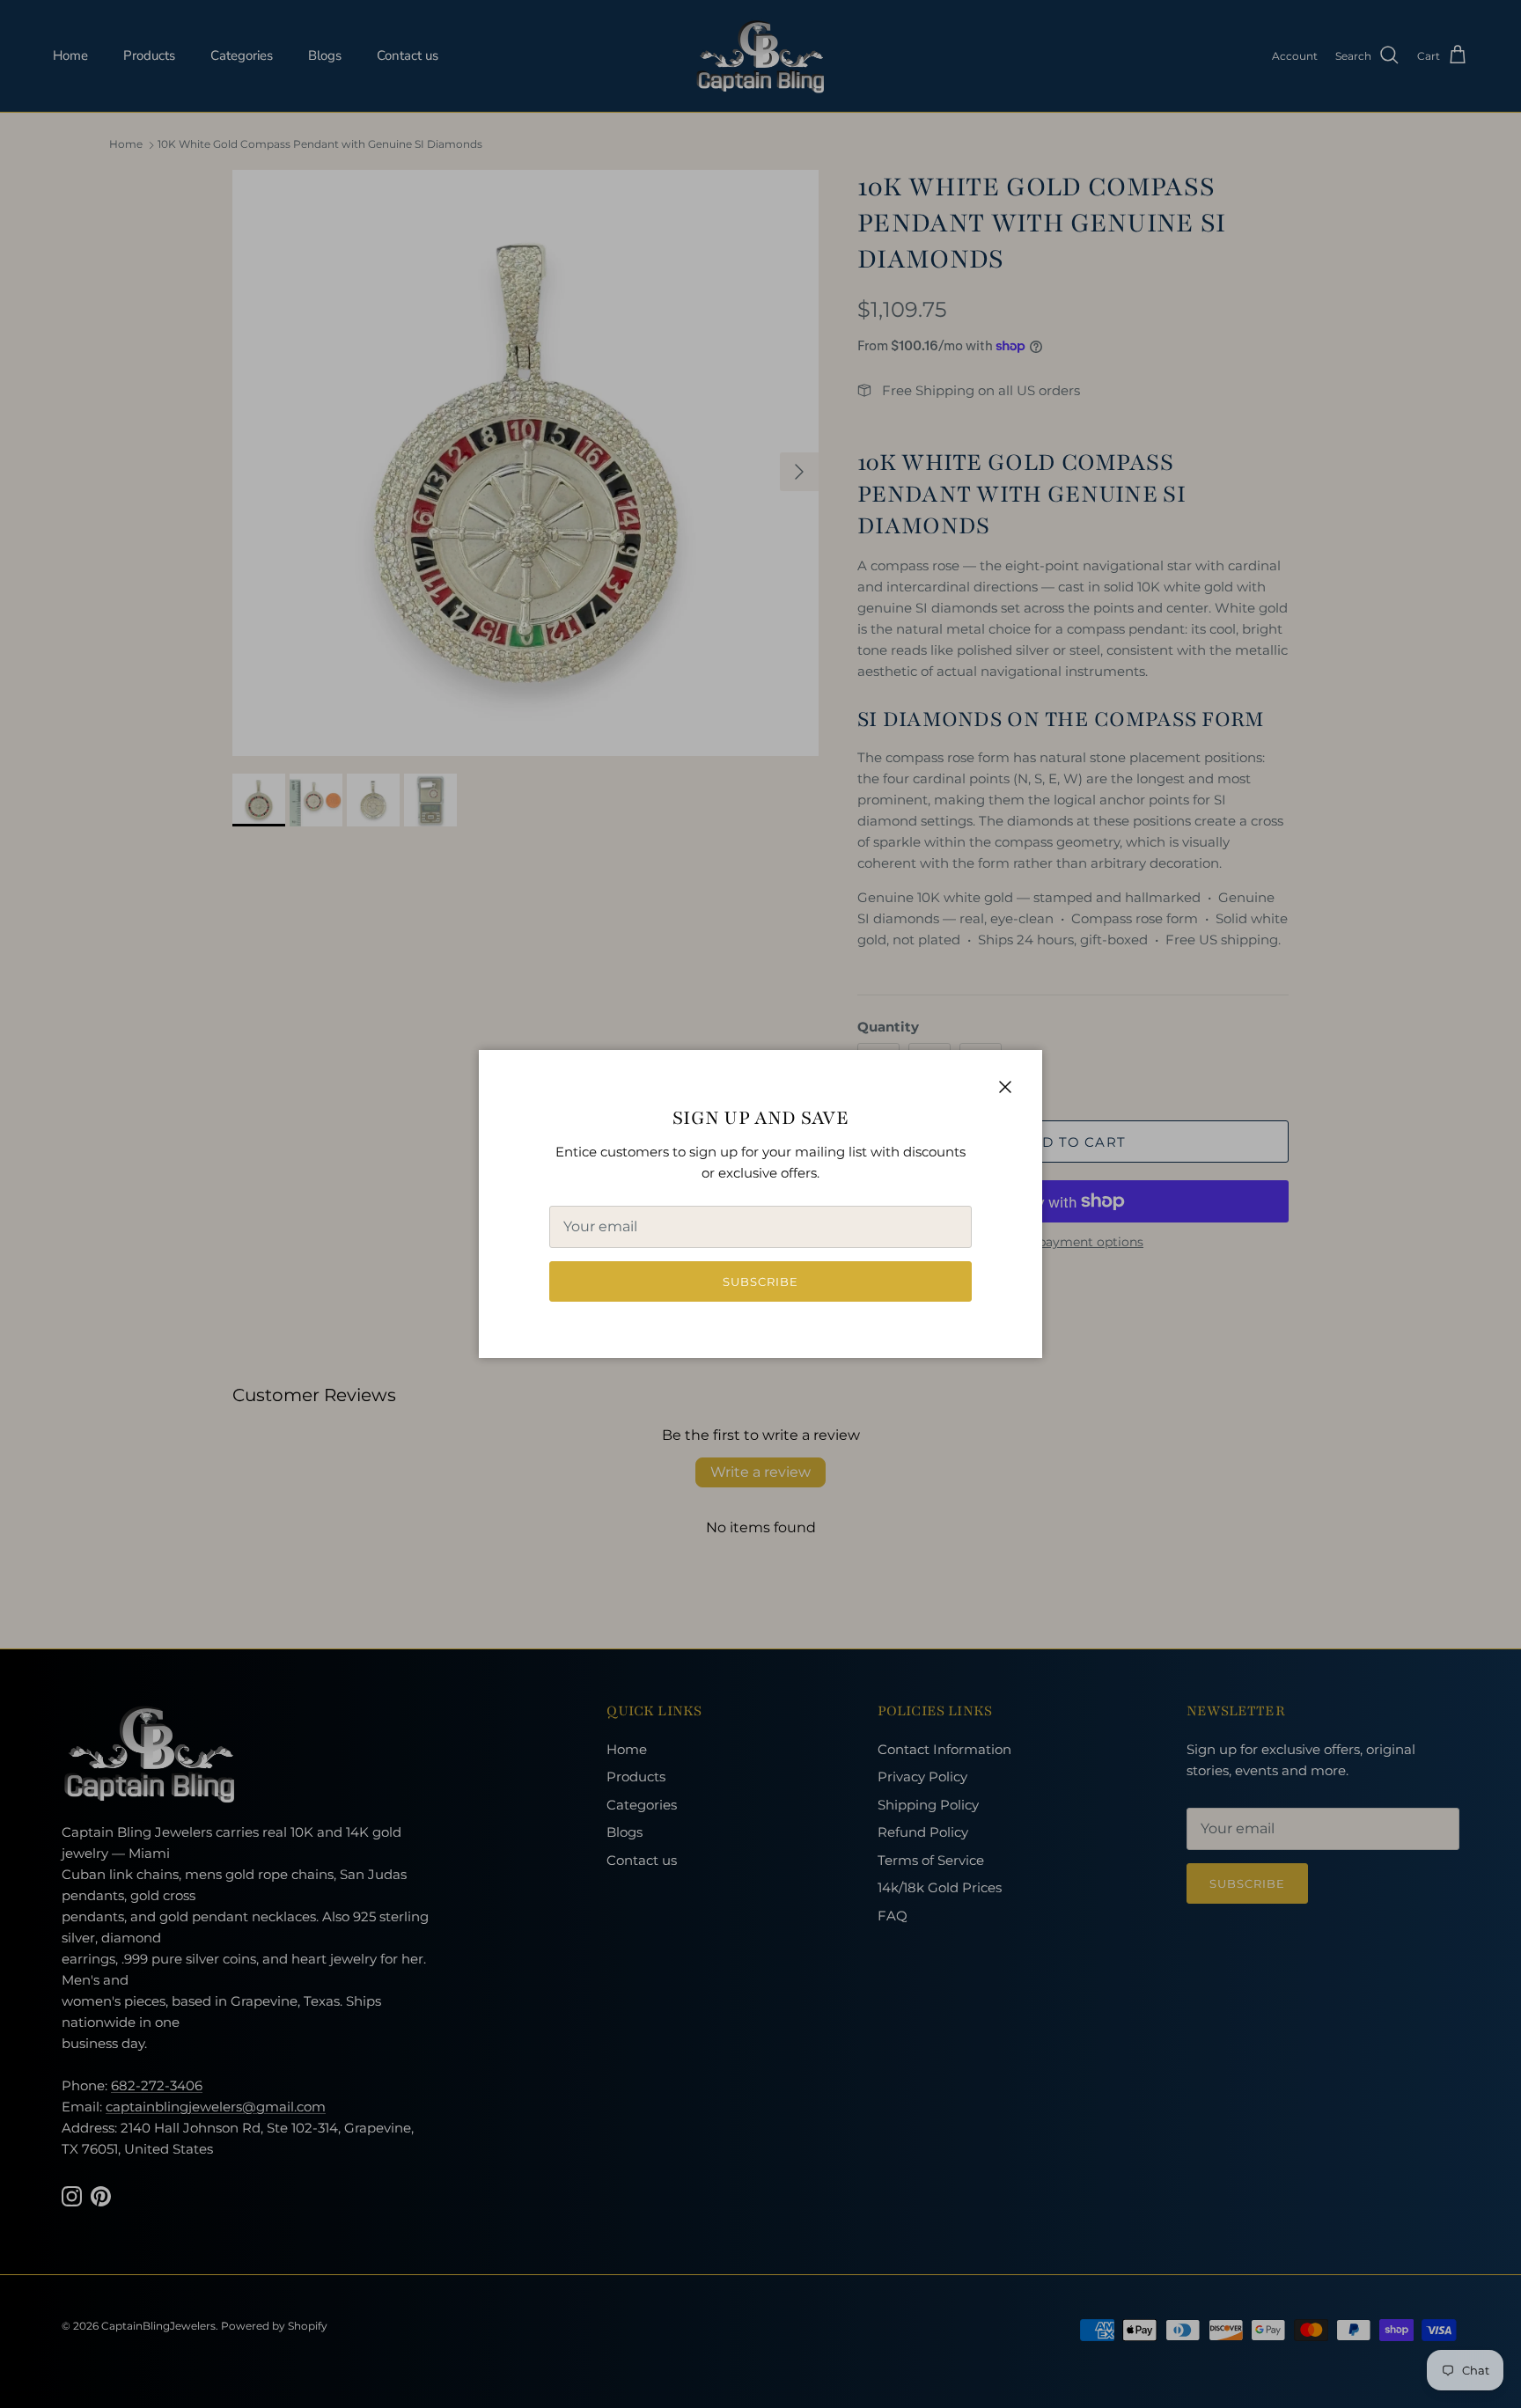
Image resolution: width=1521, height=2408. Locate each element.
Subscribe (760, 1281)
